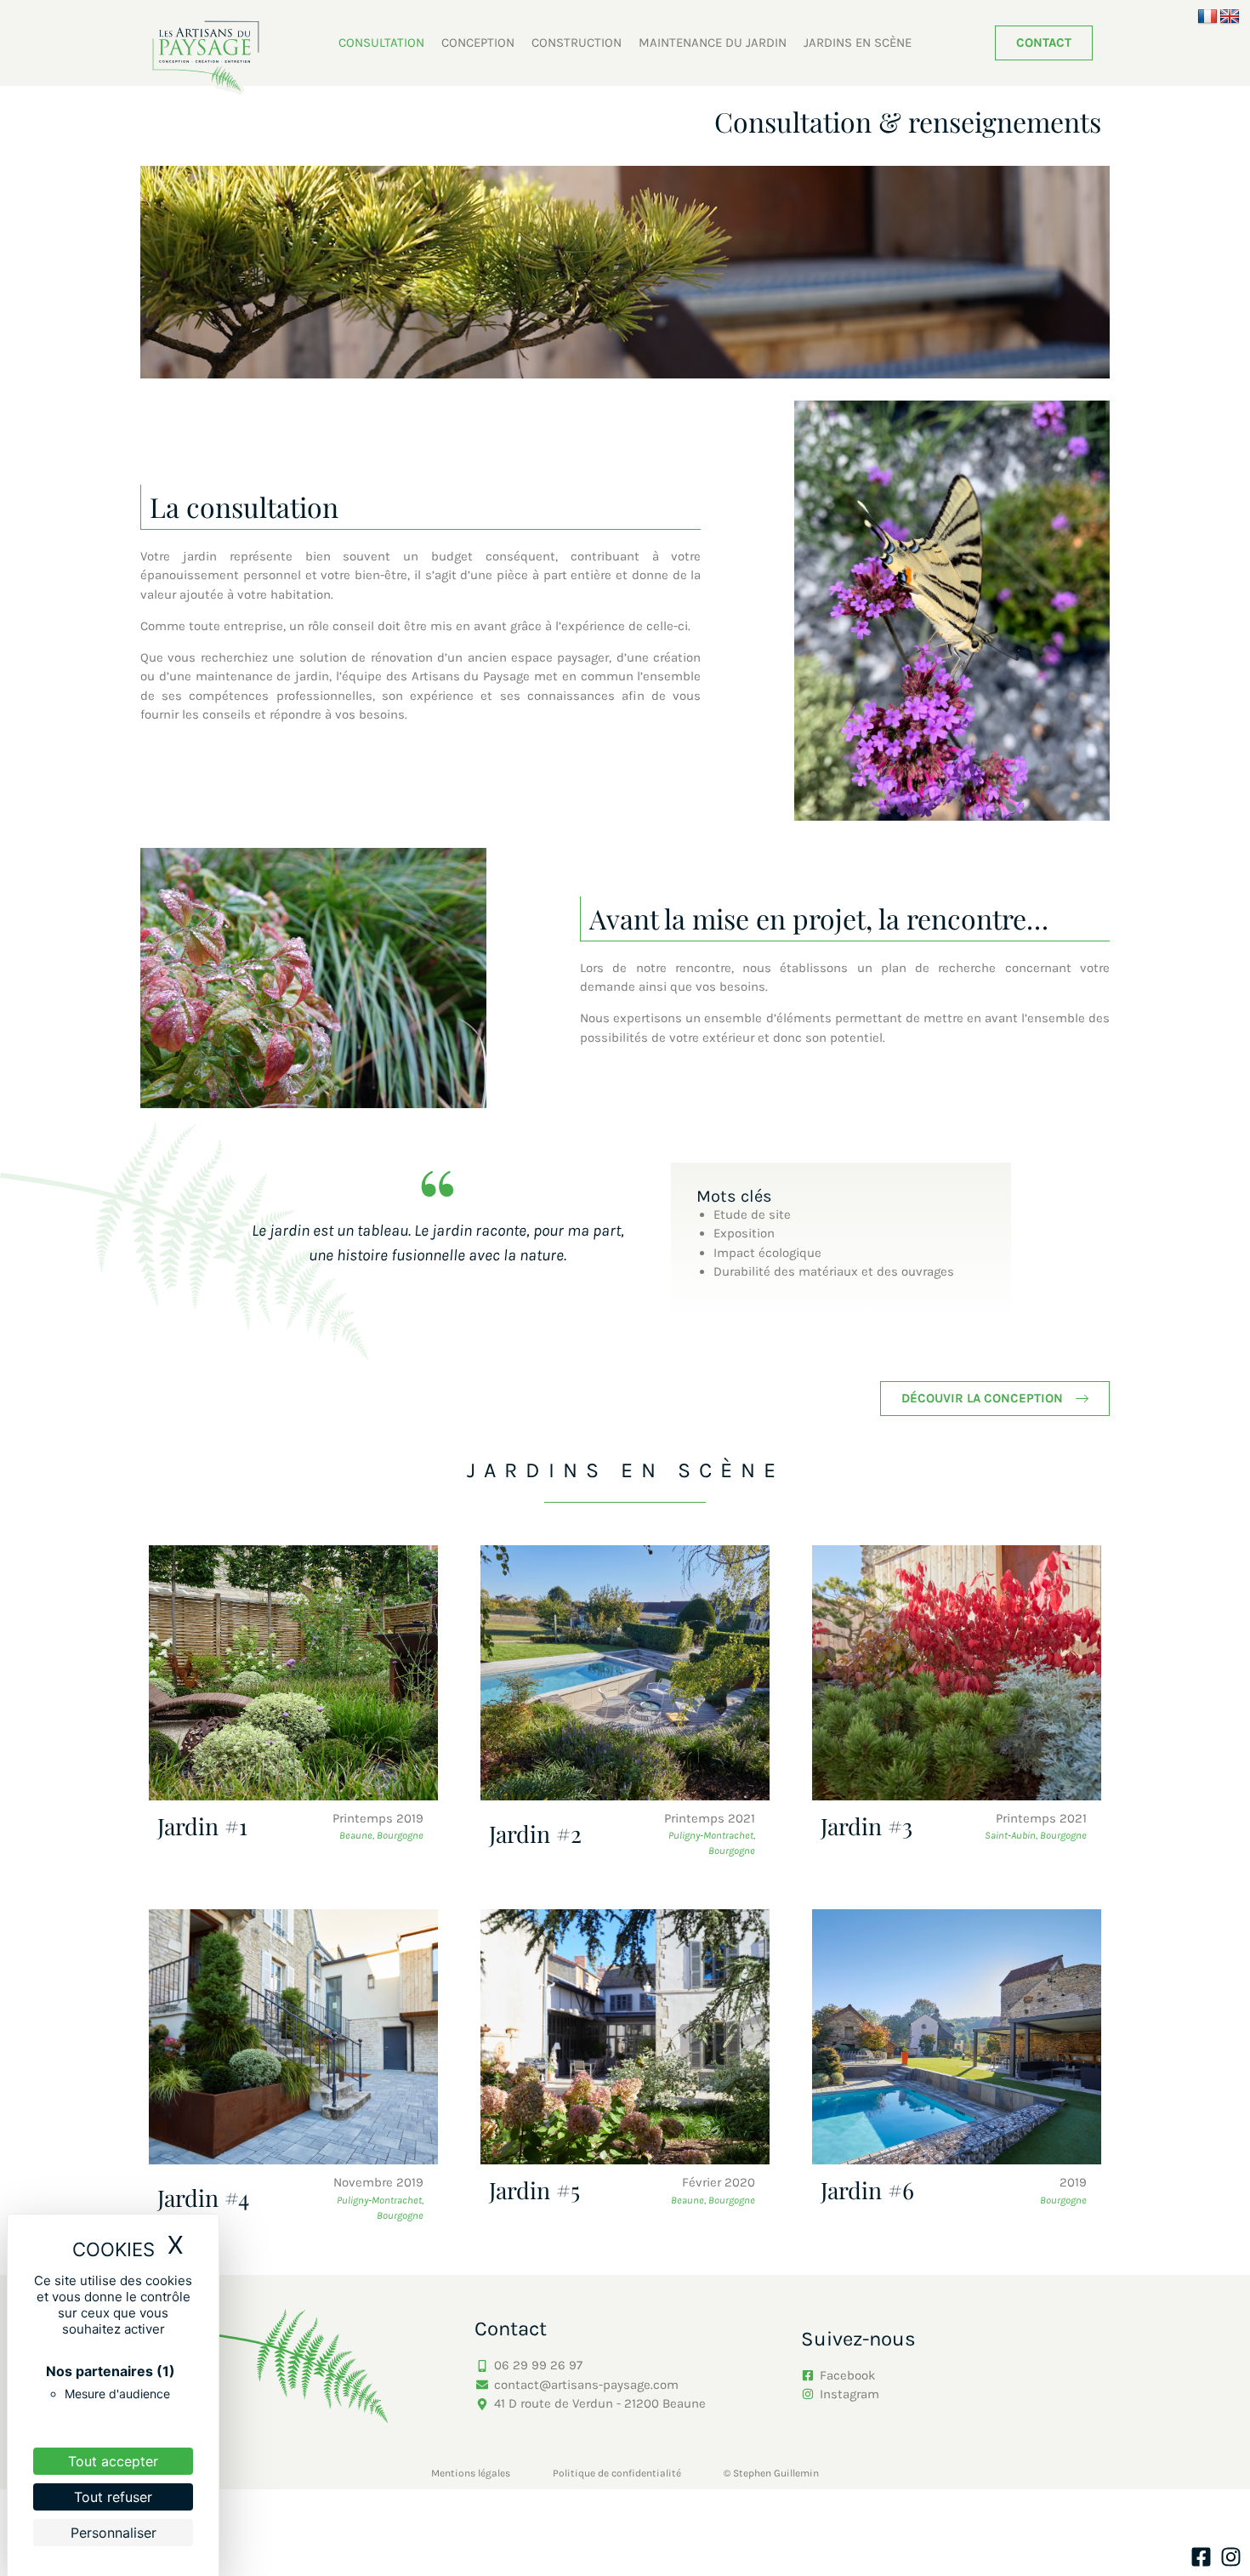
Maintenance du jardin (713, 43)
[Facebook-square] (1201, 2557)
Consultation (381, 43)
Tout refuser (113, 2497)
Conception (478, 43)
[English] (1230, 17)
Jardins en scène (858, 43)
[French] (1207, 17)
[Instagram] (1231, 2557)
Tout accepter (113, 2461)
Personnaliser (114, 2533)
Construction (577, 43)
